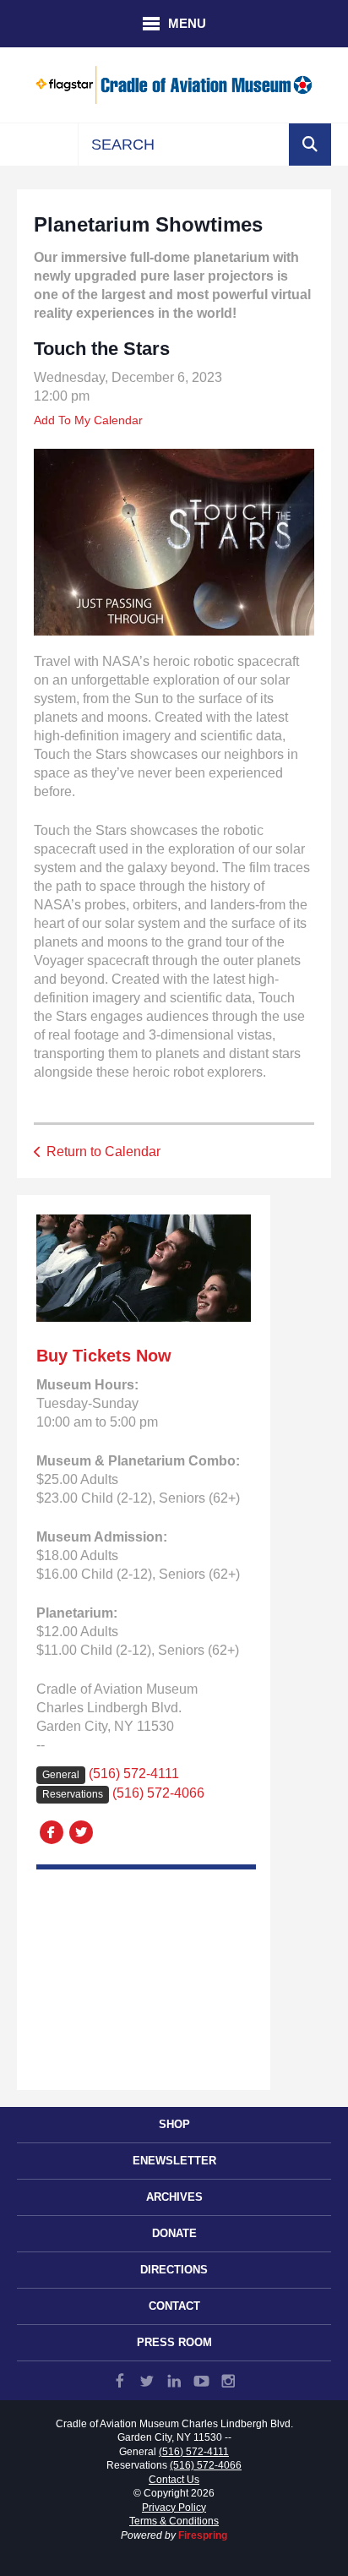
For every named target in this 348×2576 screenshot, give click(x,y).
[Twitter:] (81, 1831)
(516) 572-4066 (158, 1793)
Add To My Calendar (88, 420)
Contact (174, 2306)
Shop (174, 2124)
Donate (174, 2233)
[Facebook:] (51, 1831)
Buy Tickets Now (104, 1356)
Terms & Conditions (174, 2521)
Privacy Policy (174, 2508)
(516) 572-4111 (134, 1774)
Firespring (203, 2535)
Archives (174, 2197)
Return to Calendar (103, 1152)
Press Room (174, 2342)
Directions (174, 2270)
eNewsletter (174, 2161)
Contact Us (174, 2480)
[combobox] (184, 145)
